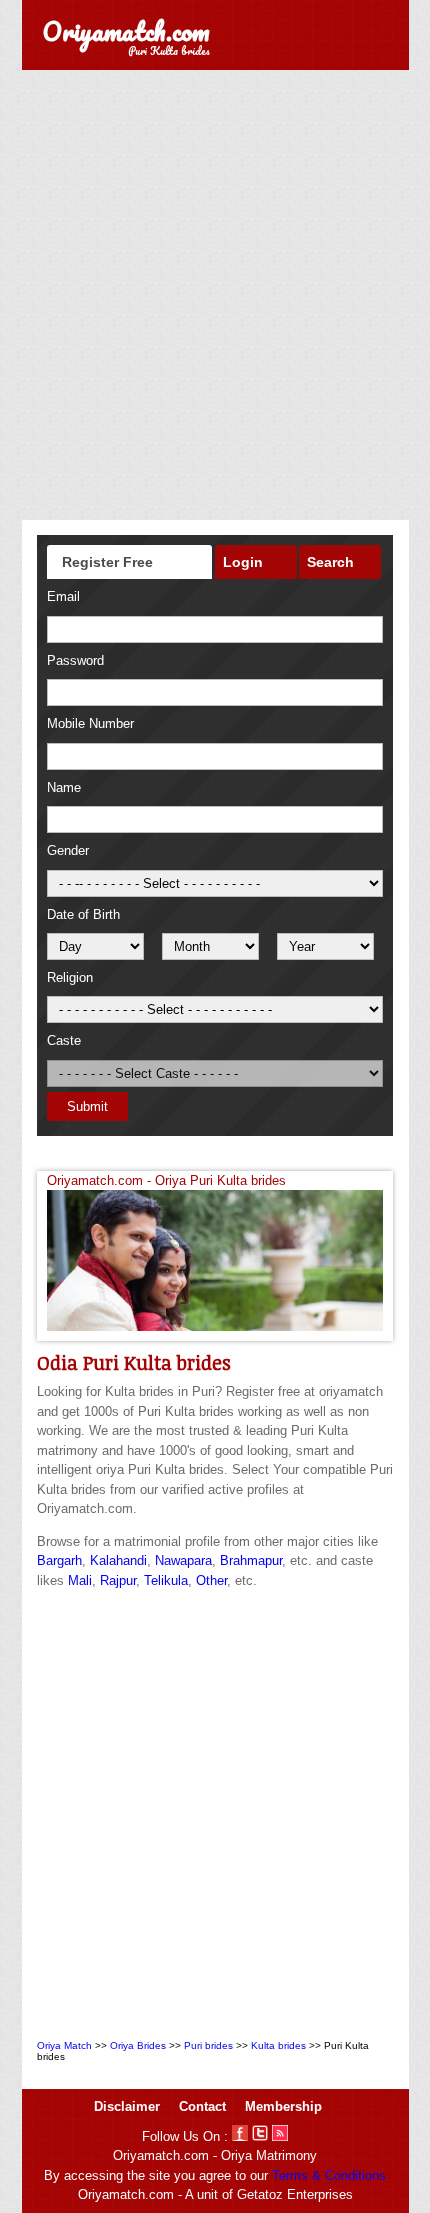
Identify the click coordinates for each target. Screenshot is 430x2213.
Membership (283, 2106)
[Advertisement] (215, 295)
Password (75, 660)
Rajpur (118, 1580)
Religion (70, 977)
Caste (64, 1040)
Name (64, 787)
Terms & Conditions (329, 2175)
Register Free (107, 562)
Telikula (166, 1580)
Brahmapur (251, 1560)
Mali (80, 1580)
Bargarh (59, 1560)
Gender (68, 850)
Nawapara (183, 1560)
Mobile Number (90, 723)
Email (63, 596)
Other (211, 1580)
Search (330, 562)
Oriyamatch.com (126, 31)
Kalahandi (118, 1560)
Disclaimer (127, 2106)
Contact (202, 2106)
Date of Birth (83, 914)
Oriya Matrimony (269, 2155)
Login (243, 562)
